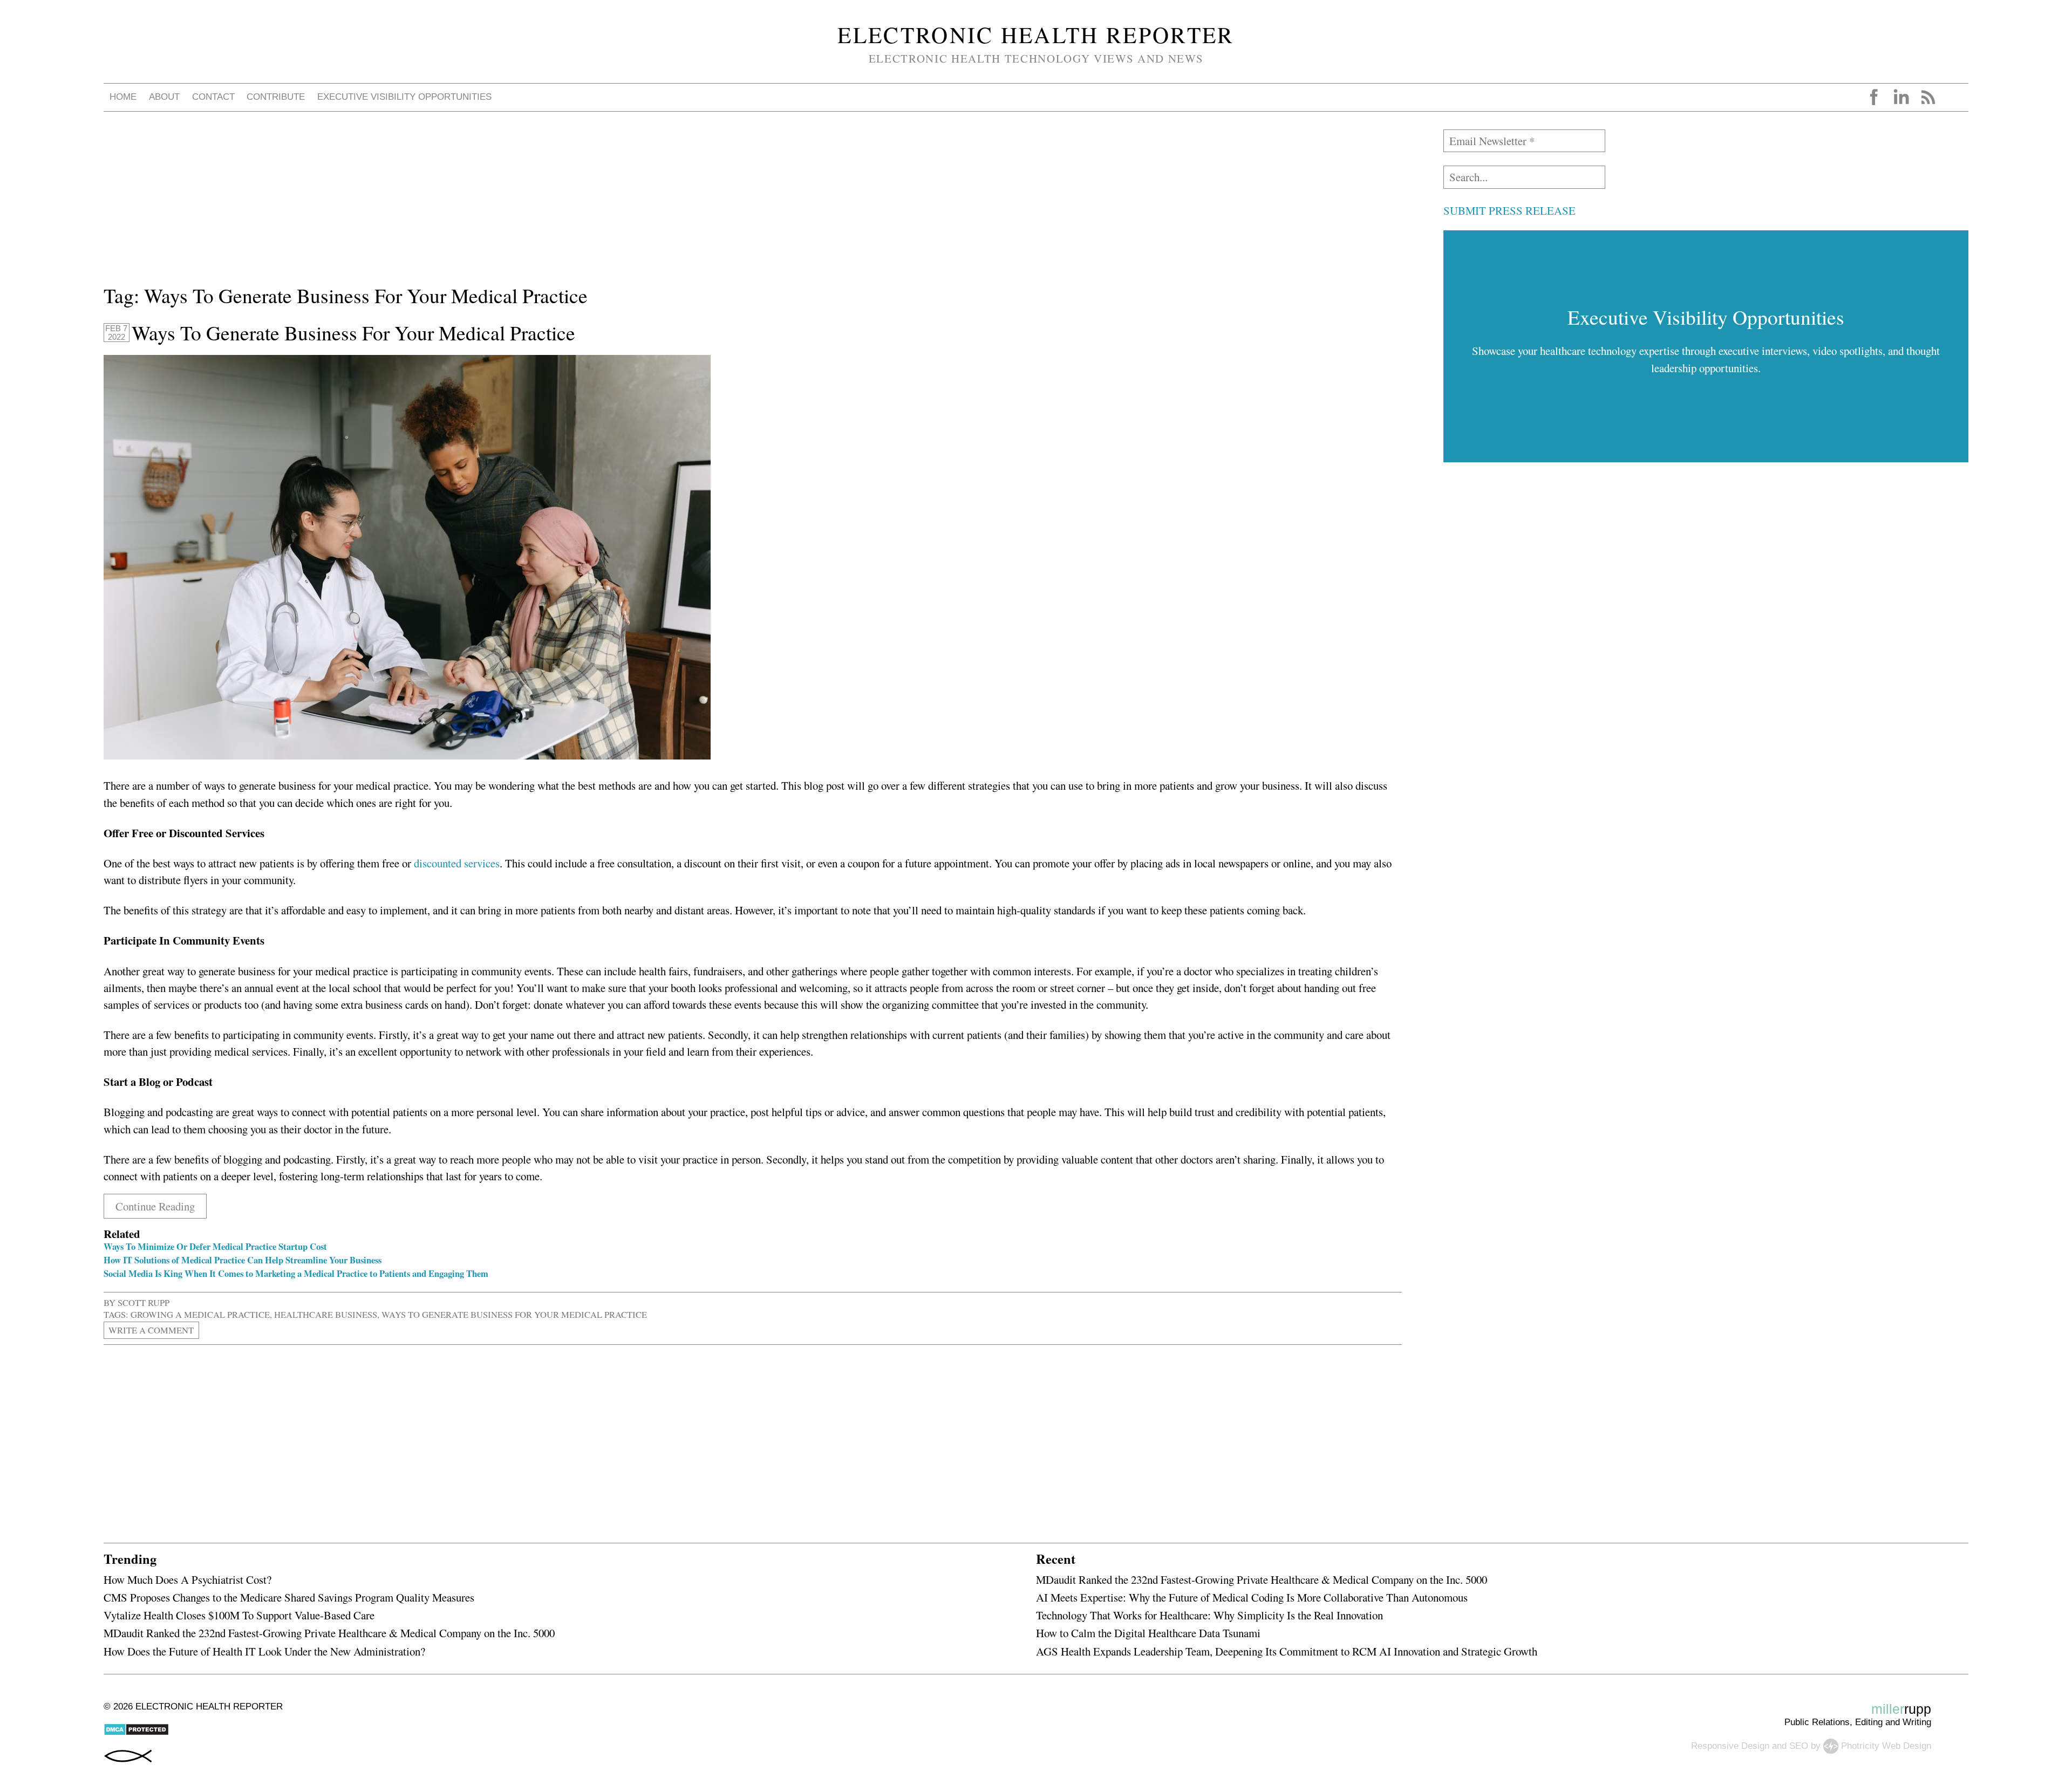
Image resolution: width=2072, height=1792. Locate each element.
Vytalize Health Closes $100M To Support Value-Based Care (239, 1615)
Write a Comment (151, 1330)
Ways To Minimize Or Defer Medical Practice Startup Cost (215, 1246)
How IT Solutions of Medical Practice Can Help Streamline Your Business (243, 1260)
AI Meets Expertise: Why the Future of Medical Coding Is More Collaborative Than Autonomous (1252, 1597)
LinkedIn (1901, 97)
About (164, 97)
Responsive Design (1730, 1745)
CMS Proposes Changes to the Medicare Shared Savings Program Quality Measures (289, 1597)
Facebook (1874, 97)
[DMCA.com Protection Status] (136, 1733)
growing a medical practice (200, 1314)
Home (123, 97)
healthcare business (326, 1314)
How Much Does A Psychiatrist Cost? (188, 1579)
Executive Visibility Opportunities (404, 97)
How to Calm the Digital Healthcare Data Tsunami (1148, 1633)
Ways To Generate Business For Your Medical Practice (353, 333)
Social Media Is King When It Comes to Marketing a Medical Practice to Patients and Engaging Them (296, 1273)
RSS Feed (1928, 97)
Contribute (276, 97)
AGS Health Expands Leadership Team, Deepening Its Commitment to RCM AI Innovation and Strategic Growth (1287, 1651)
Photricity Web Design (1886, 1745)
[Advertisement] (427, 205)
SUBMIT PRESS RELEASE (1509, 210)
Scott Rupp (144, 1302)
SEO (1799, 1745)
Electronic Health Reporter (1036, 35)
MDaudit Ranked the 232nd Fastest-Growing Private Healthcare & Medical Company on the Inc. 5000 (329, 1633)
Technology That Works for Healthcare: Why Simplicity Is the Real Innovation (1209, 1615)
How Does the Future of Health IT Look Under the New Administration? (264, 1651)
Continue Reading (155, 1206)
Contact (213, 97)
